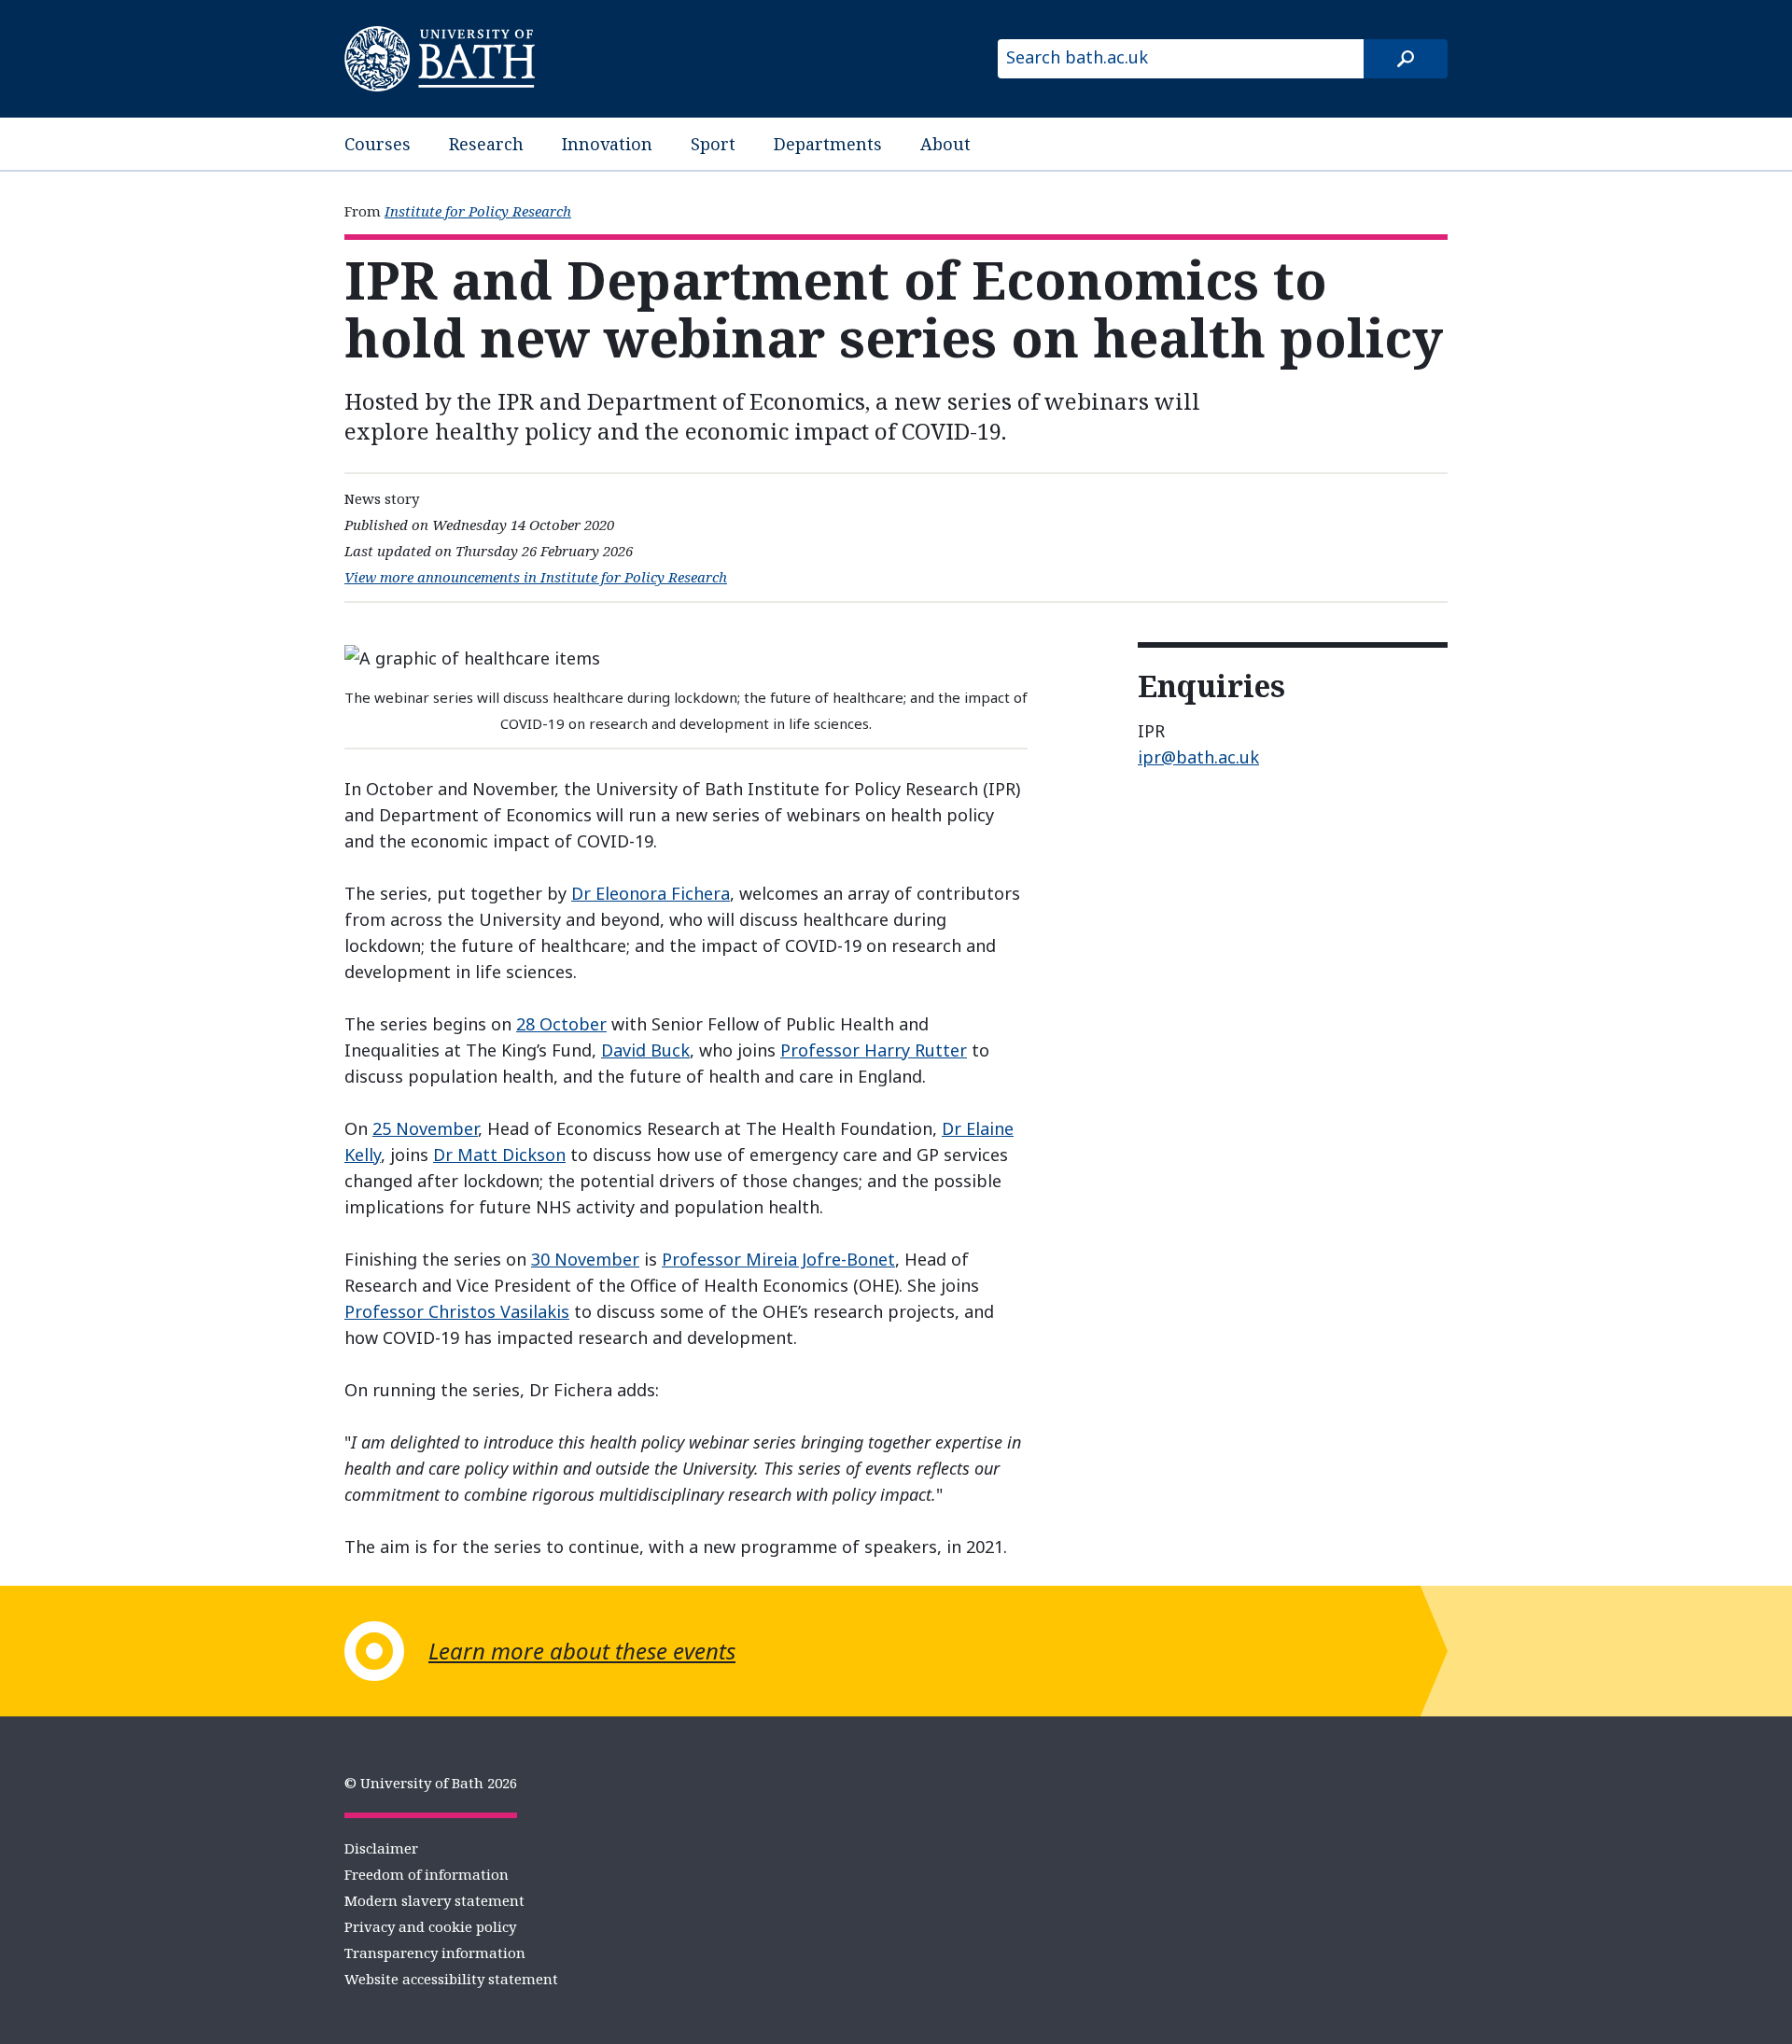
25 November (425, 1128)
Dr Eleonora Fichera (651, 893)
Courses (378, 144)
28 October (561, 1024)
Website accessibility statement (451, 1979)
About (945, 144)
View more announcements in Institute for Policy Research (536, 577)
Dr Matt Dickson (499, 1155)
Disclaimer (381, 1848)
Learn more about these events (582, 1651)
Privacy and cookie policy (430, 1926)
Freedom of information (427, 1874)
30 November (585, 1259)
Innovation (607, 144)
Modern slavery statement (434, 1900)
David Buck (645, 1050)
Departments (828, 144)
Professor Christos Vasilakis (457, 1311)
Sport (713, 144)
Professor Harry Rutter (874, 1050)
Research (486, 144)
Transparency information (435, 1953)
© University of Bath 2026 (431, 1783)
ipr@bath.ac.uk (1198, 757)
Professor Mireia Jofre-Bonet (778, 1259)
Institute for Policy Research (478, 211)
